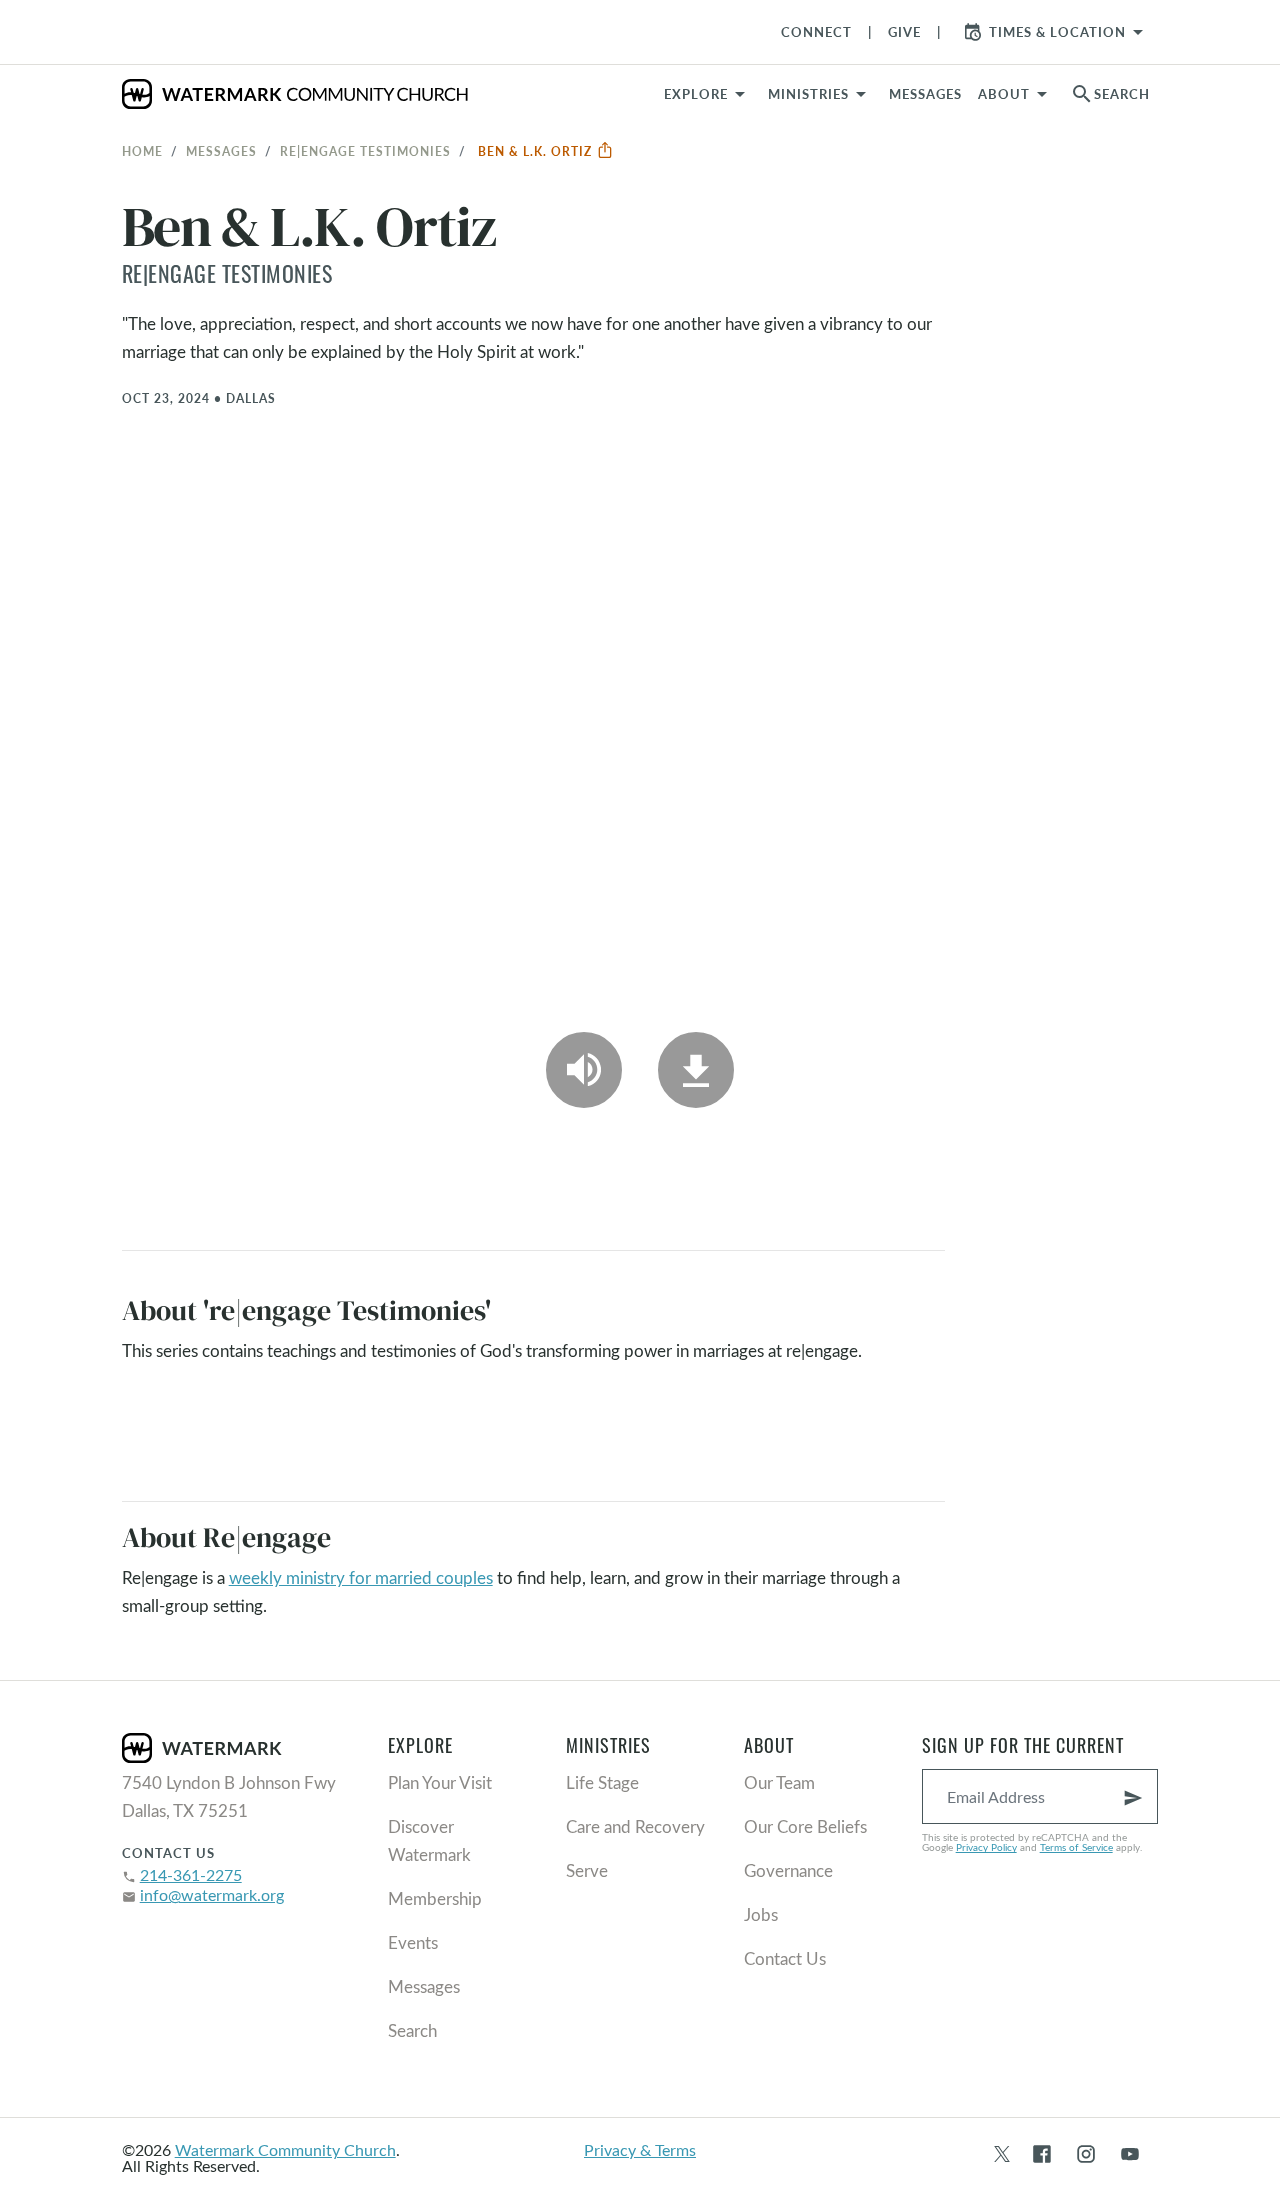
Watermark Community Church (285, 2149)
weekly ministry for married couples (361, 1577)
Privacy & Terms (640, 2149)
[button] (820, 94)
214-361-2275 (191, 1874)
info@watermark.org (212, 1894)
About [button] (1004, 94)
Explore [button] (696, 94)
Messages (221, 151)
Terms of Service (1076, 1847)
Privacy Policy (986, 1847)
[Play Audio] (584, 1070)
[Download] (696, 1070)
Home (142, 151)
